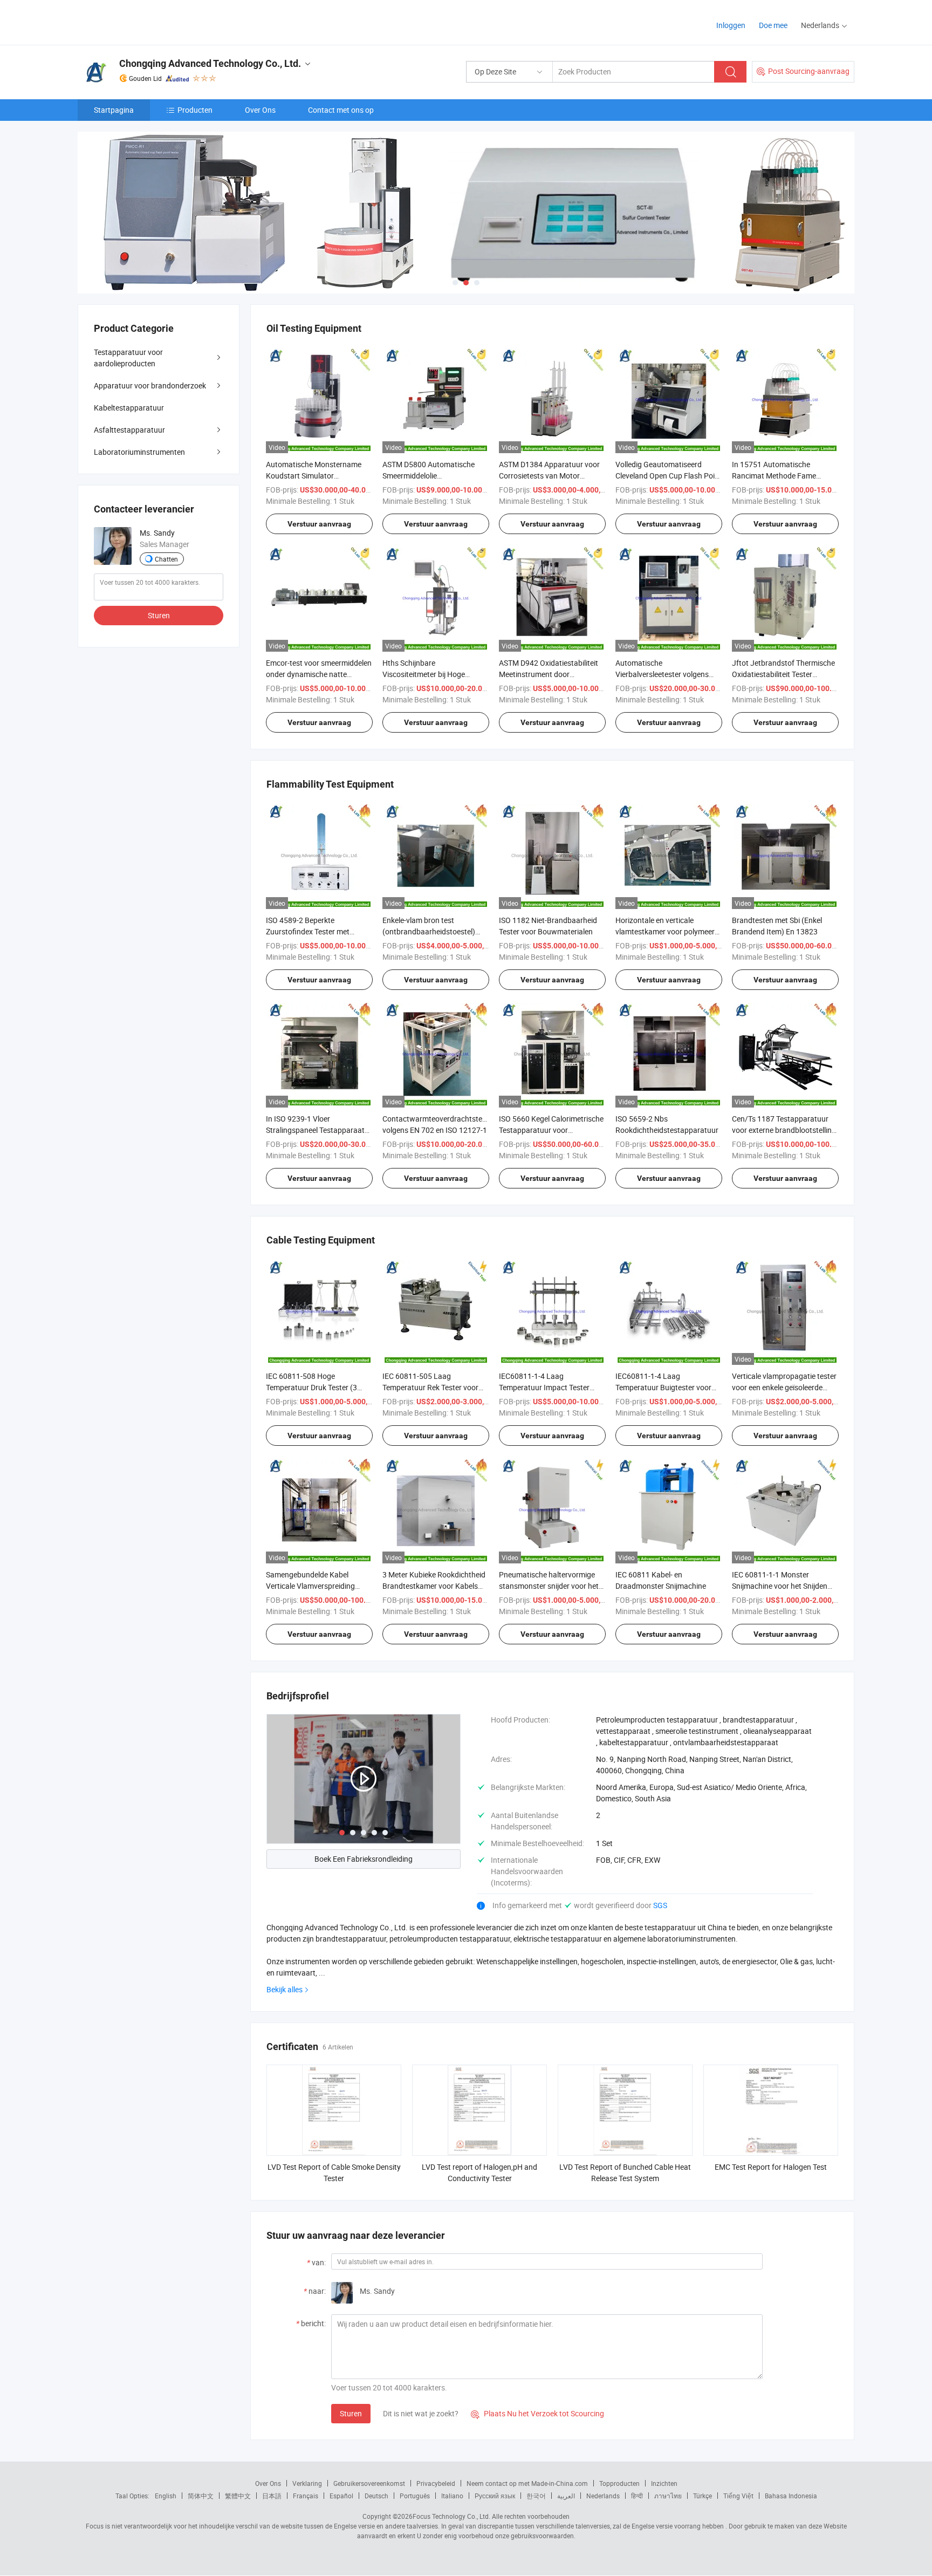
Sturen (351, 2413)
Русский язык (495, 2496)
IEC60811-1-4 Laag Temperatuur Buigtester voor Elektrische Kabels (663, 1387)
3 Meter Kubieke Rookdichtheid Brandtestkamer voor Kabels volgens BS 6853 (434, 1586)
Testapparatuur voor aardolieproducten (128, 358)
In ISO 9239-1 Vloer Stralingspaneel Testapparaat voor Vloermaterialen (315, 1130)
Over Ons (260, 110)
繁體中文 (238, 2496)
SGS (660, 1905)
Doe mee (773, 25)
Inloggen (731, 25)
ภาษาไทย (668, 2496)
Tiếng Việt (738, 2496)
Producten (195, 110)
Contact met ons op (341, 110)
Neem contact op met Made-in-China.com (527, 2483)
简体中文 (201, 2496)
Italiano (452, 2496)
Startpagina (114, 110)
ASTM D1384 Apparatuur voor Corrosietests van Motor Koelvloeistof (549, 476)
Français (306, 2496)
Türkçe (703, 2496)
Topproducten (619, 2483)
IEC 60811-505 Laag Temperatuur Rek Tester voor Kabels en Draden (430, 1387)
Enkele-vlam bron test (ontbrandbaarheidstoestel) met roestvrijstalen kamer (429, 931)
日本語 (272, 2496)
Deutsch (376, 2496)
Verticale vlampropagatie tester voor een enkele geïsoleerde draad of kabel (784, 1387)
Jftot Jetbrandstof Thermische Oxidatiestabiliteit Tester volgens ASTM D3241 (783, 674)
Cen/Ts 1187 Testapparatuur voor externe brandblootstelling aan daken (784, 1130)
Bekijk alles (285, 1989)
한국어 (536, 2496)
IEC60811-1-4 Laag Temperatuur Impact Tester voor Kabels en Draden (544, 1387)
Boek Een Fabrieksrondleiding (364, 1859)
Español (341, 2496)
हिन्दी (637, 2496)
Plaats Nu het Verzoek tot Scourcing (537, 2413)
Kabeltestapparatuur (129, 408)
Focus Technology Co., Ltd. (451, 2516)
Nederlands (603, 2496)
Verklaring (307, 2483)
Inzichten (664, 2483)
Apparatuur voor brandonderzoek (150, 385)
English (166, 2496)
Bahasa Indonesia (791, 2496)
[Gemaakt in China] (147, 21)
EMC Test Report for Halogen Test (771, 2167)
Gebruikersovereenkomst (369, 2483)
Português (415, 2496)
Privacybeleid (436, 2483)
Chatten (166, 559)
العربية (566, 2496)
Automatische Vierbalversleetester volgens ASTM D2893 (662, 674)
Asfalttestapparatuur (129, 430)
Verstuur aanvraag (319, 524)
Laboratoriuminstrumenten (139, 452)
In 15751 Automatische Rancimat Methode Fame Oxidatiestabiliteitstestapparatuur (789, 476)
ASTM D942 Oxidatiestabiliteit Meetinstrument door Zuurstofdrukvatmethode (549, 674)
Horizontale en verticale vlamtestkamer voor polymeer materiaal (665, 931)
